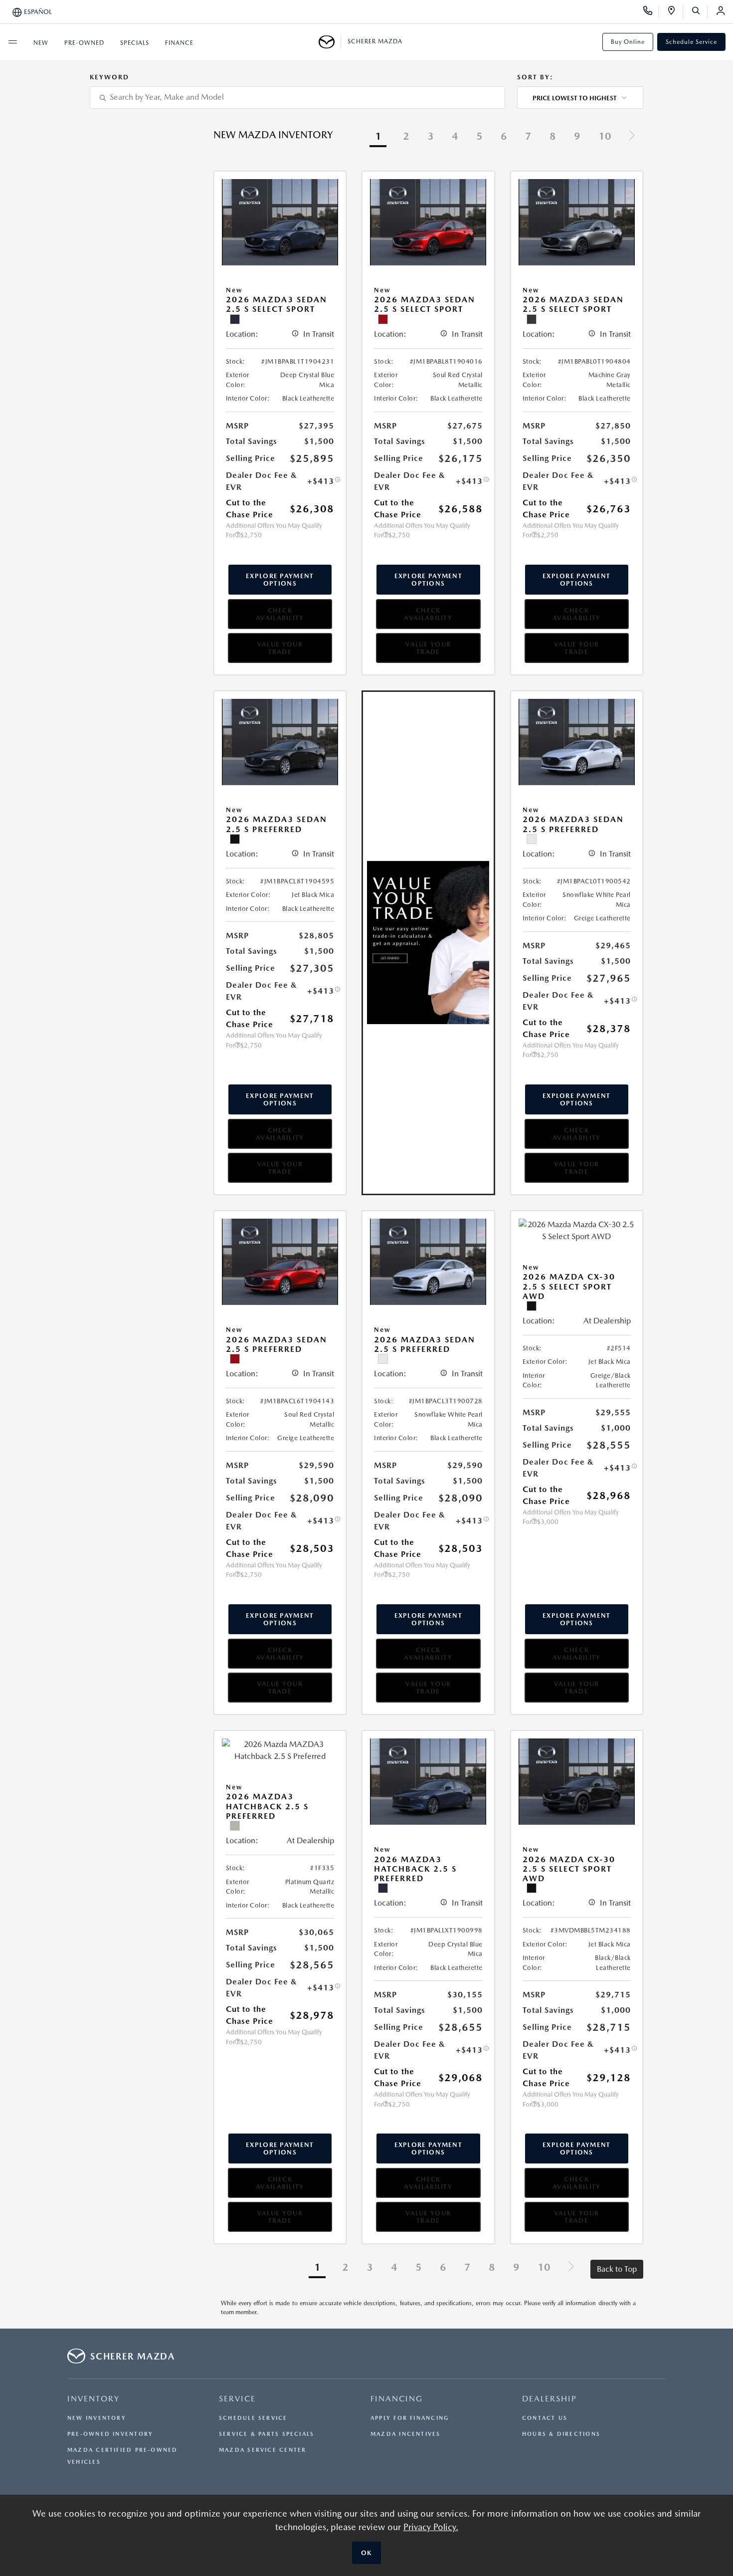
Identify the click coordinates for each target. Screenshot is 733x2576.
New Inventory (97, 2418)
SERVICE (237, 2399)
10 (605, 136)
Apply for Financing (410, 2418)
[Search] (699, 12)
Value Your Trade (280, 648)
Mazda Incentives (406, 2434)
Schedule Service (691, 42)
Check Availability (280, 614)
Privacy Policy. (431, 2527)
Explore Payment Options (280, 580)
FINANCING (397, 2399)
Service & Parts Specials (267, 2434)
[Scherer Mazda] (330, 42)
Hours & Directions (561, 2434)
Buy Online (628, 42)
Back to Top (617, 2269)
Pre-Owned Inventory (110, 2434)
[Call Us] (651, 12)
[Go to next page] (632, 137)
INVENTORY (93, 2399)
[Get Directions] (675, 12)
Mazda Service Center (263, 2450)
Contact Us (545, 2418)
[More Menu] (12, 42)
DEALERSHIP (550, 2399)
